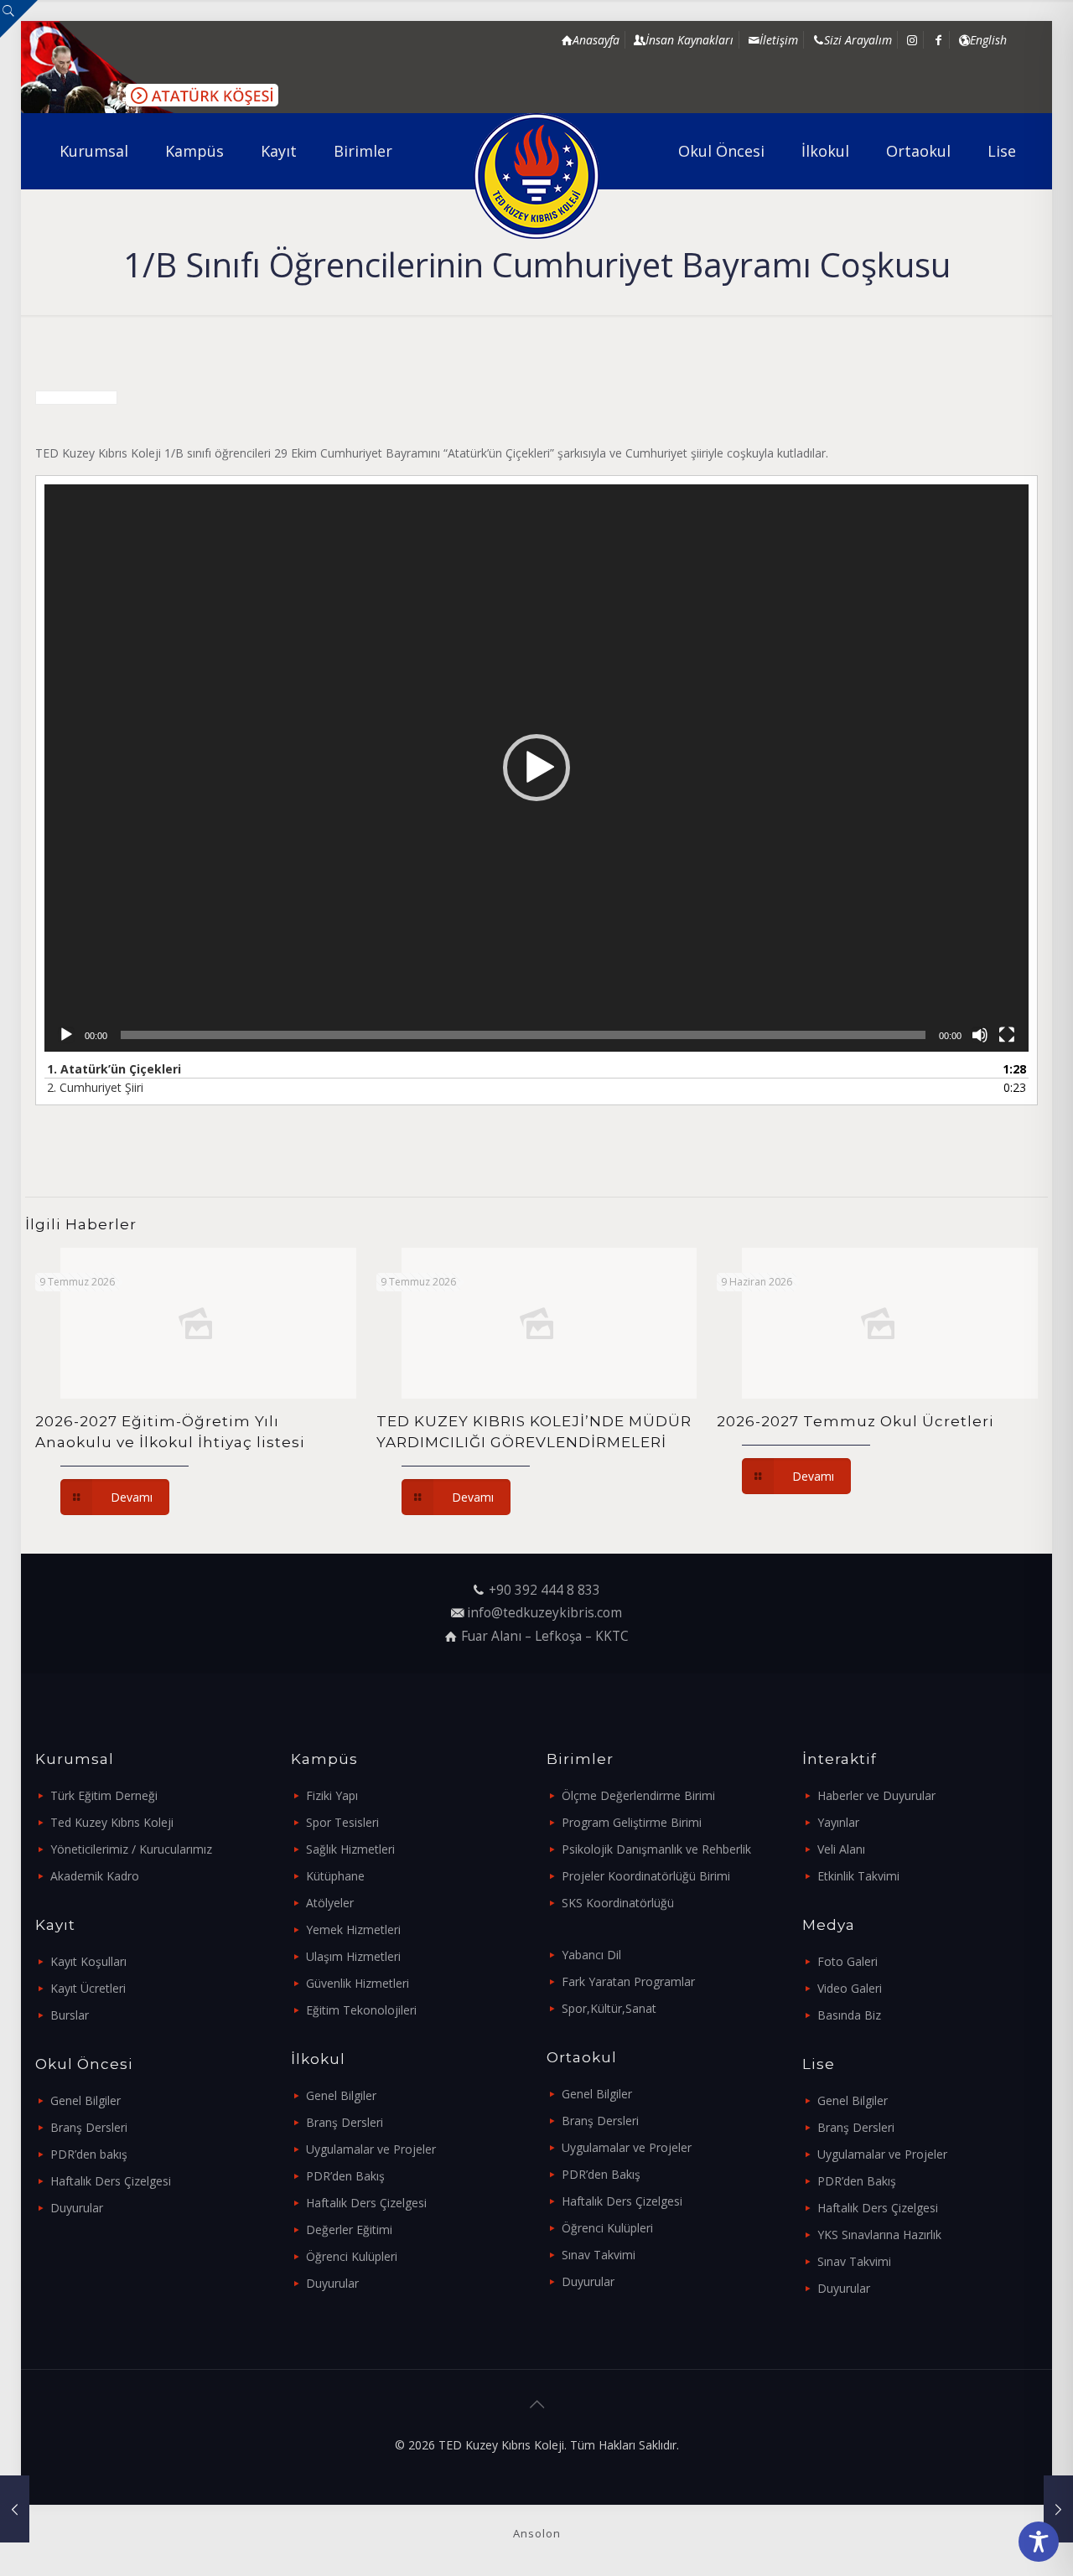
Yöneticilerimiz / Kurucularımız (131, 1849)
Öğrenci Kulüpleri (352, 2256)
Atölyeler (330, 1903)
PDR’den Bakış (345, 2176)
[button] (536, 768)
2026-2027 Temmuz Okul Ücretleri (855, 1421)
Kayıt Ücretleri (88, 1988)
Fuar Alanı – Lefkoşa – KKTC (545, 1636)
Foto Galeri (848, 1961)
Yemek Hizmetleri (353, 1929)
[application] (536, 768)
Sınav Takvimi (599, 2255)
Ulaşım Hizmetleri (353, 1956)
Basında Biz (849, 2015)
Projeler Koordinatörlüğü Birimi (646, 1876)
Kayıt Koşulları (88, 1961)
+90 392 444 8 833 (544, 1590)
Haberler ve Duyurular (876, 1795)
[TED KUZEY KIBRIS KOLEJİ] (537, 176)
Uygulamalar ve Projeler (371, 2149)
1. (114, 1069)
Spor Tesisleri (342, 1822)
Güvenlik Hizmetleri (358, 1983)
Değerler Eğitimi (349, 2229)
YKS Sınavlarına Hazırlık (879, 2235)
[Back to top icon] (536, 2404)
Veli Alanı (841, 1849)
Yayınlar (838, 1822)
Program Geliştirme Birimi (632, 1822)
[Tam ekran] (1007, 1035)
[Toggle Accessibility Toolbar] (1039, 2542)
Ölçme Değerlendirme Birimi (638, 1795)
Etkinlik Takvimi (858, 1876)
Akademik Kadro (95, 1876)
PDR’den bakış (89, 2154)
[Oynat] (66, 1035)
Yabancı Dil (591, 1955)
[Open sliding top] (19, 19)
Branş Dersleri (89, 2127)
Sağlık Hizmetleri (350, 1849)
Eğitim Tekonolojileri (361, 2010)
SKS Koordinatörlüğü (618, 1903)
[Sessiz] (980, 1035)
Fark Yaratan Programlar (628, 1981)
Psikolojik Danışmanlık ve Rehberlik (656, 1849)
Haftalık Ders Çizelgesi (111, 2181)
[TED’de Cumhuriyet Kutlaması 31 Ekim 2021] (15, 2509)
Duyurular (77, 2208)
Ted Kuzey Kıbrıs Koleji (112, 1822)
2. (95, 1087)
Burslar (70, 2015)
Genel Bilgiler (86, 2100)
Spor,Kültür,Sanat (609, 2008)
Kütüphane (335, 1876)
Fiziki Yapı (332, 1795)
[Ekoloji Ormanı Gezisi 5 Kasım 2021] (1058, 2509)
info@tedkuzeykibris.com (544, 1613)
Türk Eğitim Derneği (104, 1795)
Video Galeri (850, 1988)
